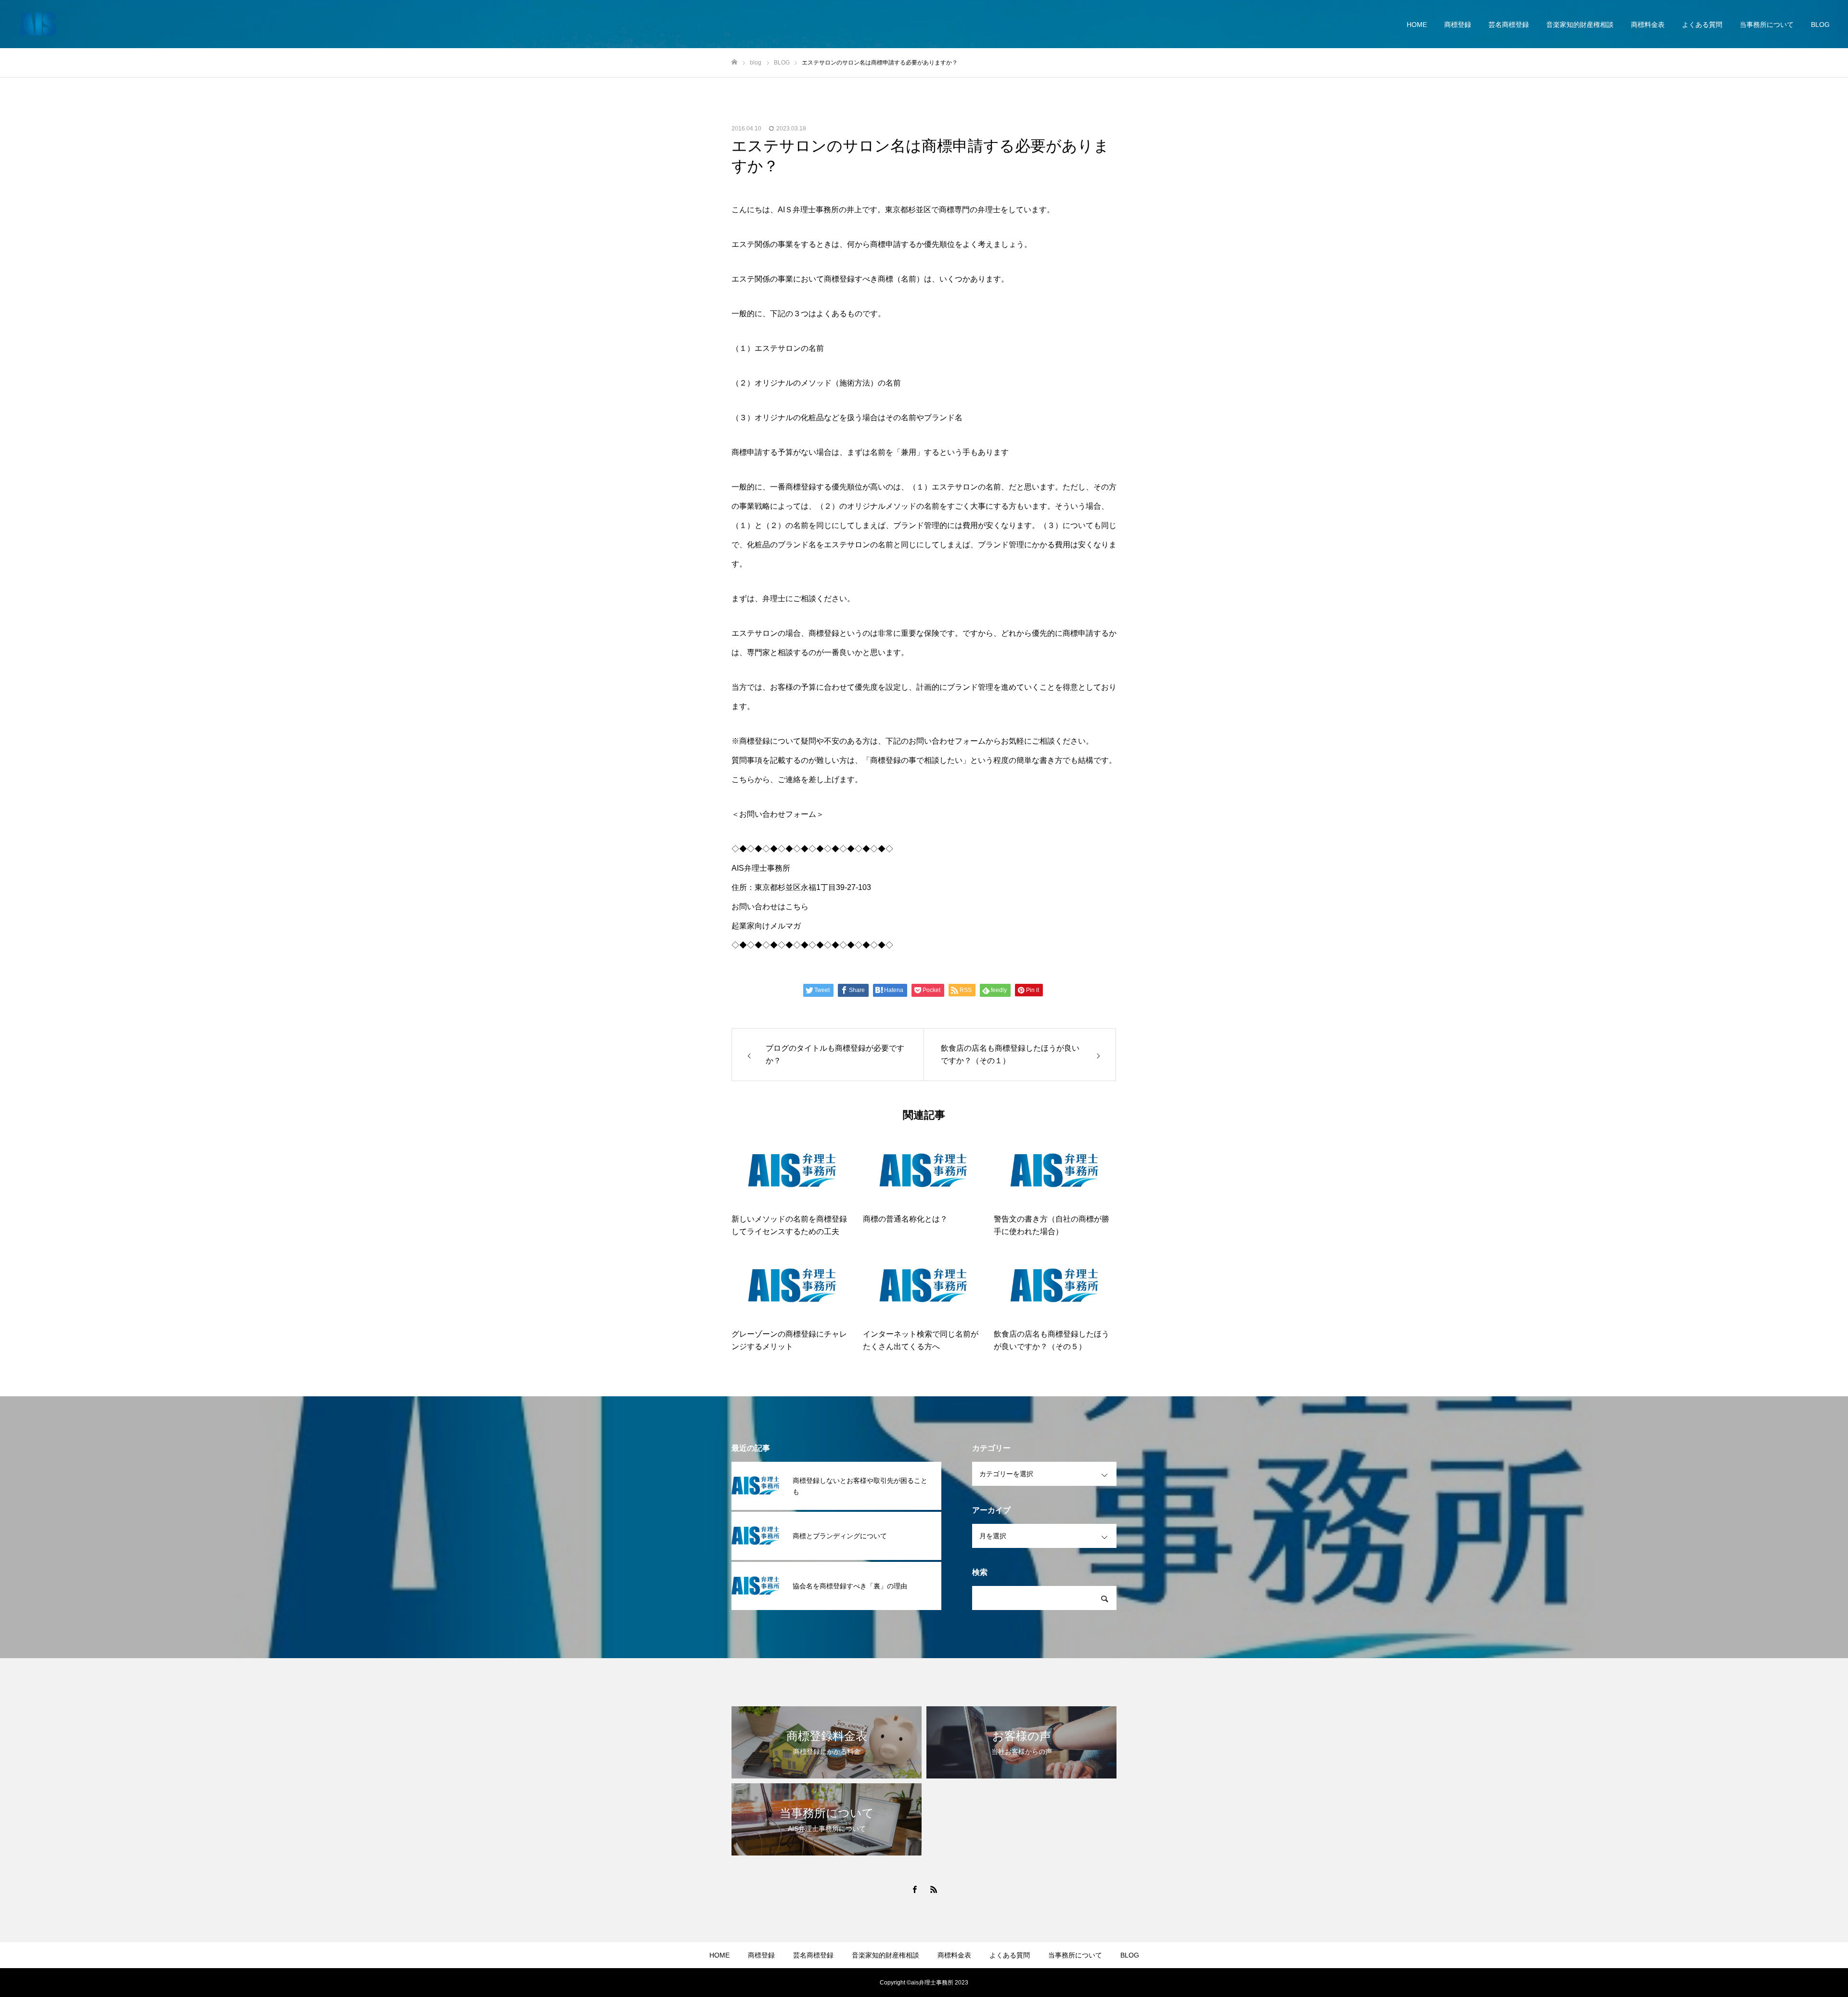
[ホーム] (734, 62)
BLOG (1820, 25)
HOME (1417, 25)
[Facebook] (914, 1889)
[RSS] (934, 1889)
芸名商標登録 (1509, 25)
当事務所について (1767, 25)
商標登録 (1458, 25)
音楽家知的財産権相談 (1580, 25)
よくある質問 (1702, 25)
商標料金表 (1648, 25)
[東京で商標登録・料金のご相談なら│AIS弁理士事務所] (38, 24)
